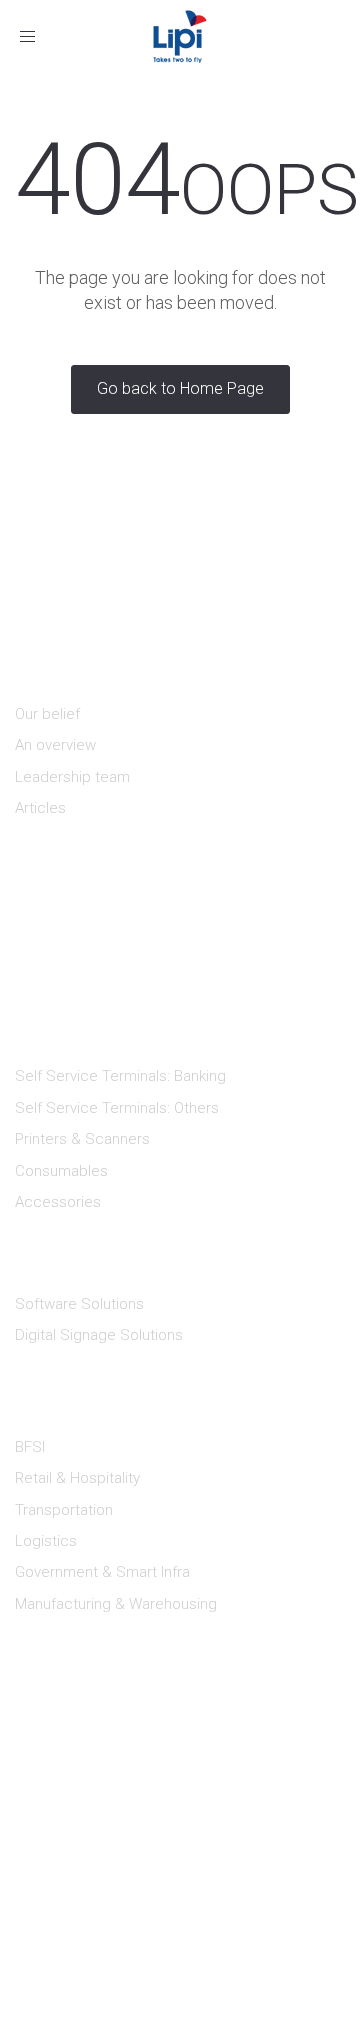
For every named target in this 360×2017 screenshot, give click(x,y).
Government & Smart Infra (102, 1572)
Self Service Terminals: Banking (120, 1076)
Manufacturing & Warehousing (116, 1604)
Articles (40, 808)
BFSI (30, 1447)
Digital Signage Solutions (99, 1335)
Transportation (64, 1510)
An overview (55, 745)
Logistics (46, 1541)
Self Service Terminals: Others (117, 1108)
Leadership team (72, 777)
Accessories (58, 1202)
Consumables (61, 1171)
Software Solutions (79, 1304)
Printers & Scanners (82, 1139)
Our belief (47, 714)
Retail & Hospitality (77, 1478)
